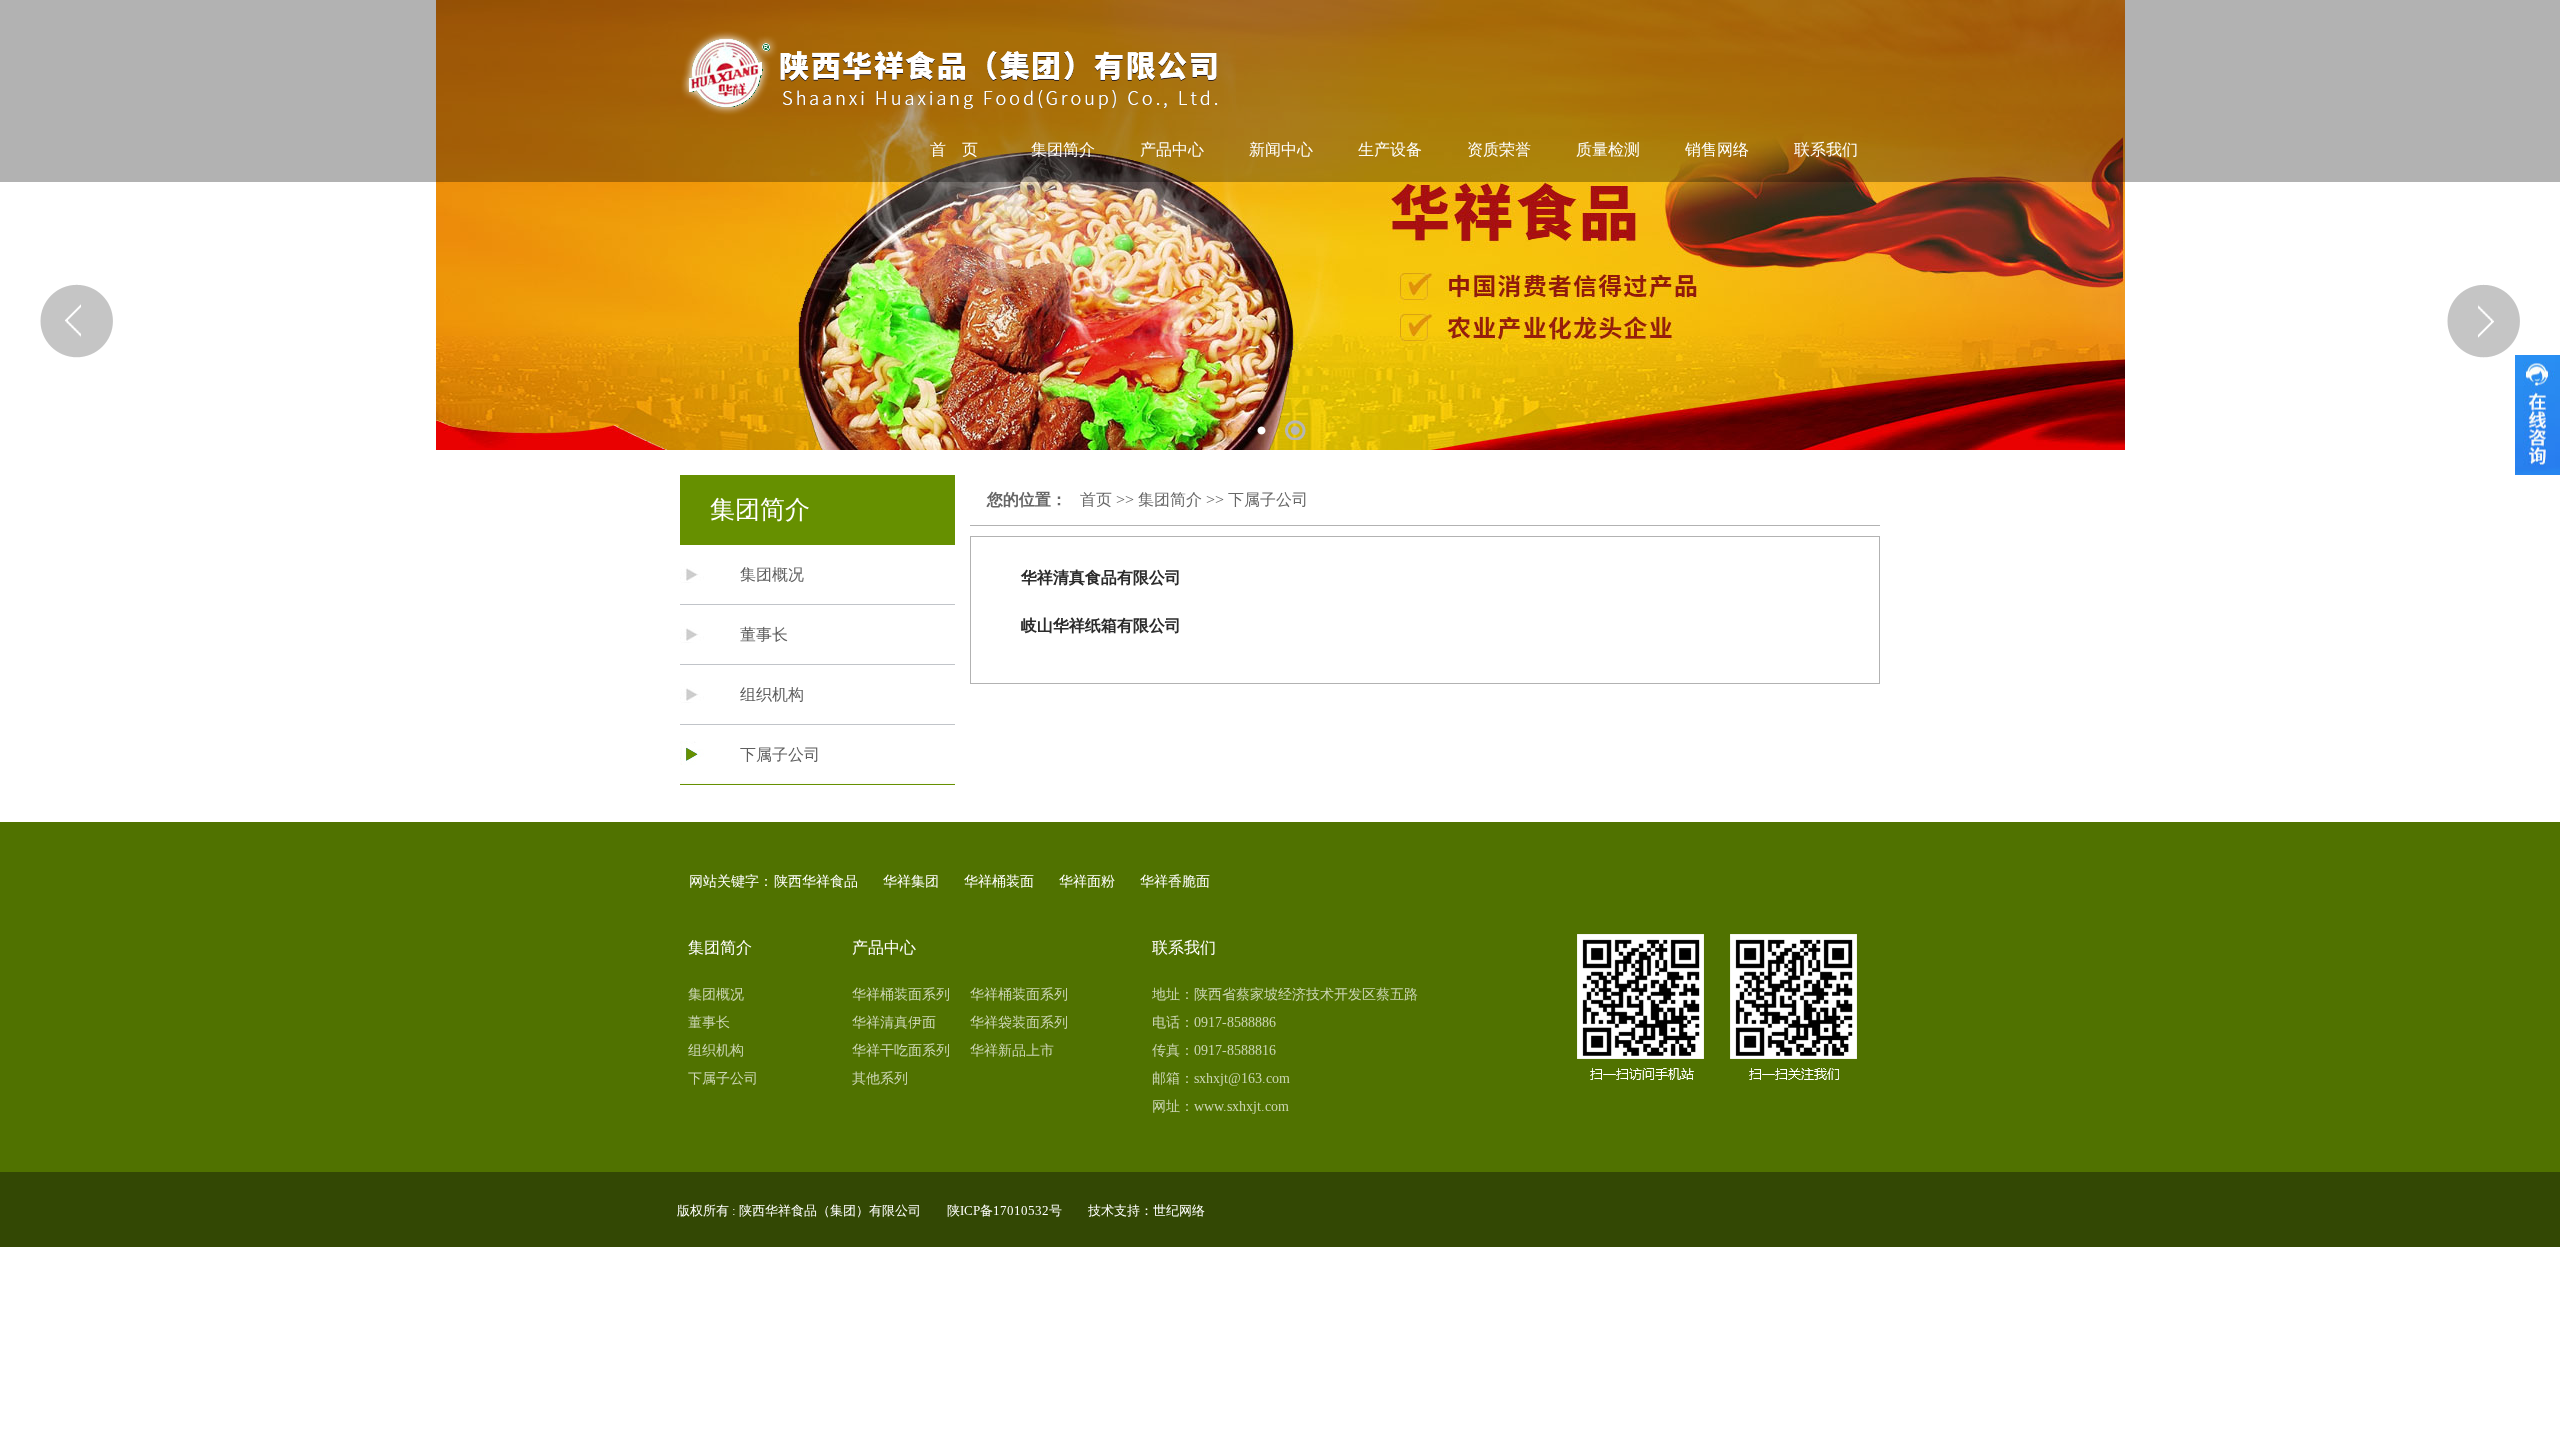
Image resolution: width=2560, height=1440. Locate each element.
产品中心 (1172, 149)
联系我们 (1826, 149)
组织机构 (772, 694)
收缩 (2537, 415)
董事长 (764, 634)
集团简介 (1063, 149)
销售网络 (1717, 149)
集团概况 (772, 574)
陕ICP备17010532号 (1004, 1210)
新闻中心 (1281, 149)
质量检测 (1608, 149)
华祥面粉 (1087, 881)
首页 (1096, 499)
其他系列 (880, 1078)
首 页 (954, 149)
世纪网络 (1179, 1210)
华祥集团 (911, 881)
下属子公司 (780, 754)
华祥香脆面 (1175, 881)
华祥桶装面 (999, 881)
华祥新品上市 (1012, 1050)
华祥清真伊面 (894, 1022)
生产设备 (1390, 149)
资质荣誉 (1499, 149)
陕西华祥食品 (816, 881)
